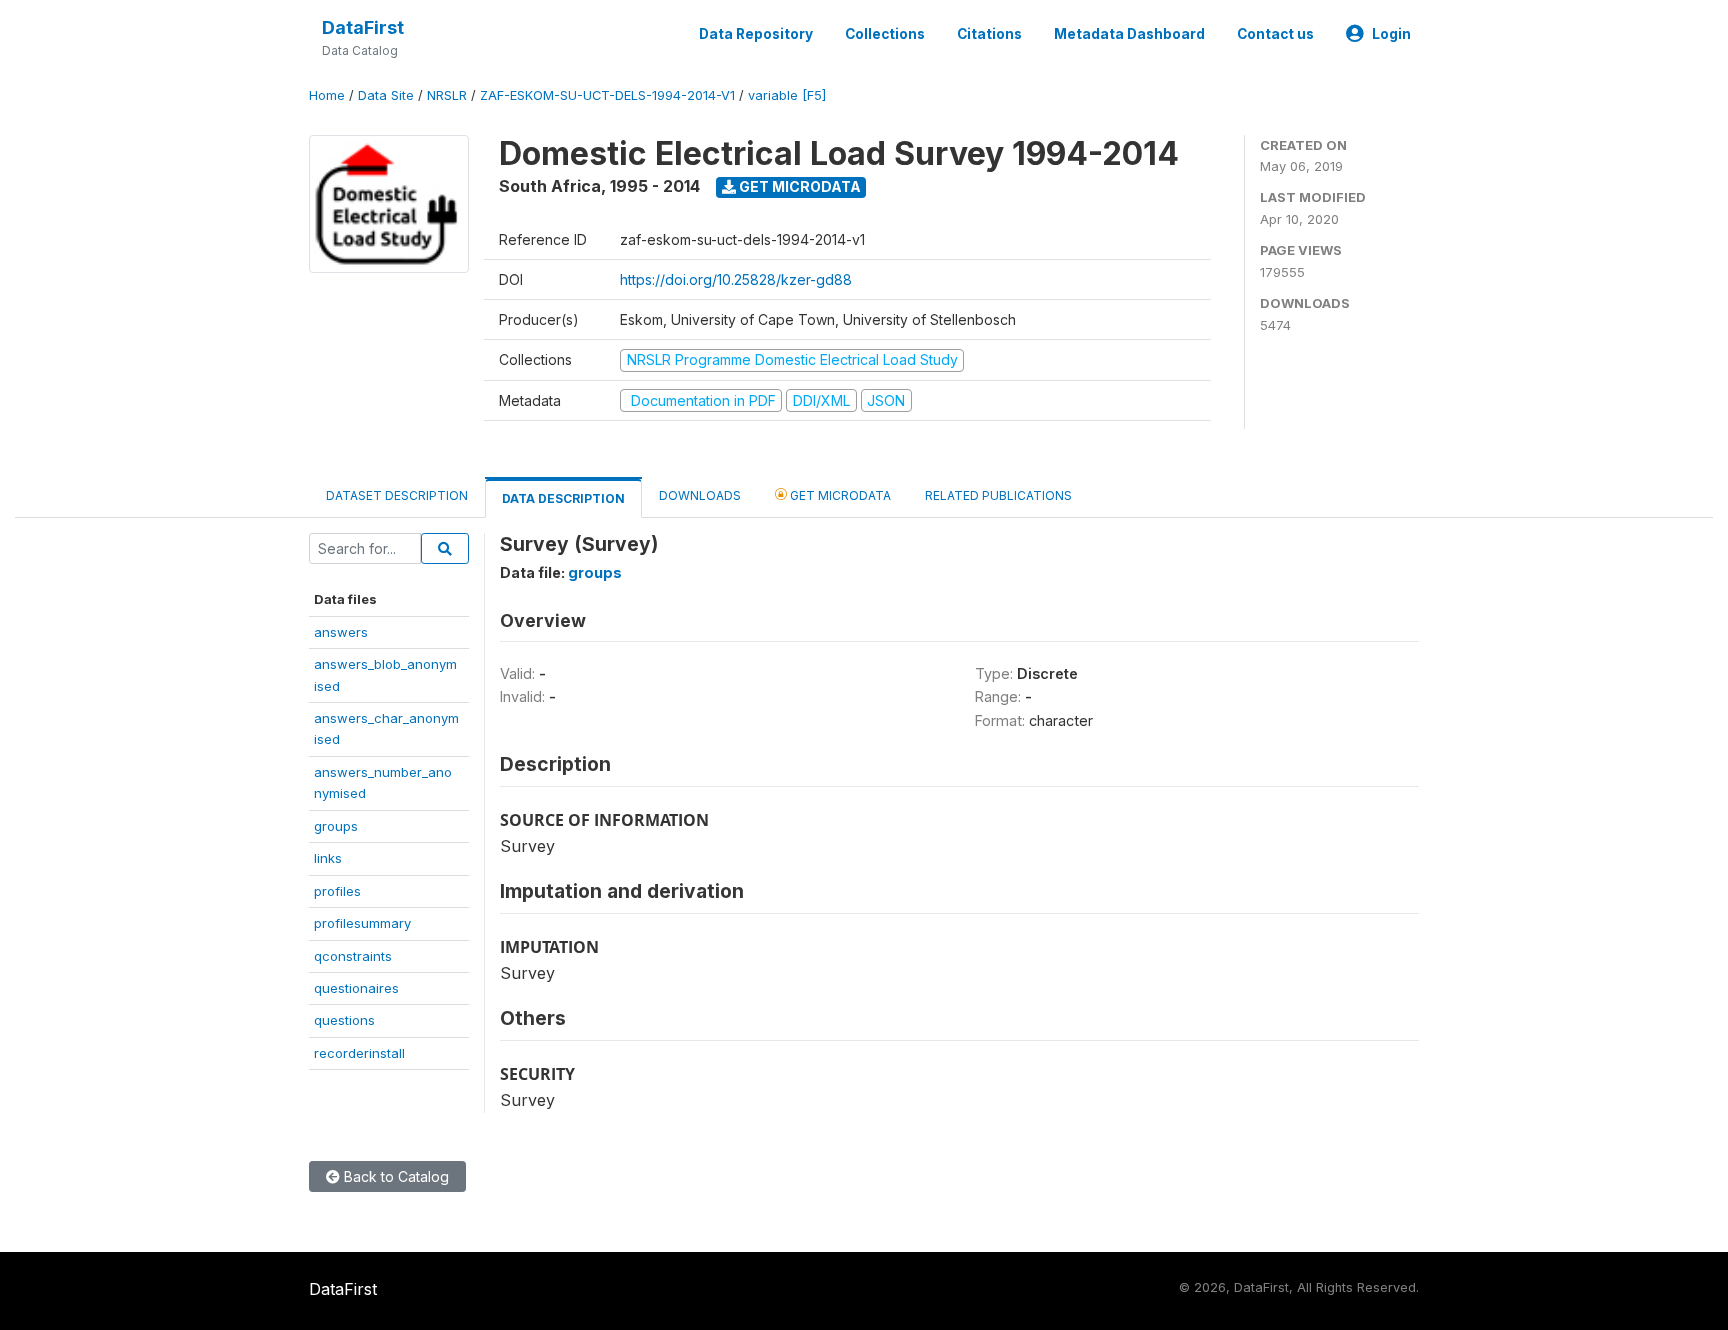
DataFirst (363, 27)
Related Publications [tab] (998, 495)
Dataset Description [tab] (397, 495)
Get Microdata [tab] (839, 495)
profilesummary (362, 923)
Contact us (1275, 34)
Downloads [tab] (700, 495)
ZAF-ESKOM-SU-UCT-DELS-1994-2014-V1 (607, 95)
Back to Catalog (394, 1176)
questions (344, 1020)
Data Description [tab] (563, 498)
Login (1391, 34)
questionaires (356, 988)
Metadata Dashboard (1129, 34)
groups (336, 826)
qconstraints (353, 956)
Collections (885, 34)
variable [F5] (787, 95)
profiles (337, 891)
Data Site (386, 95)
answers (341, 632)
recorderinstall (359, 1053)
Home (327, 95)
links (328, 858)
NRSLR (447, 95)
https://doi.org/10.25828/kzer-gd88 (736, 279)
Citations (989, 34)
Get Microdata (798, 186)
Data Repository (756, 34)
